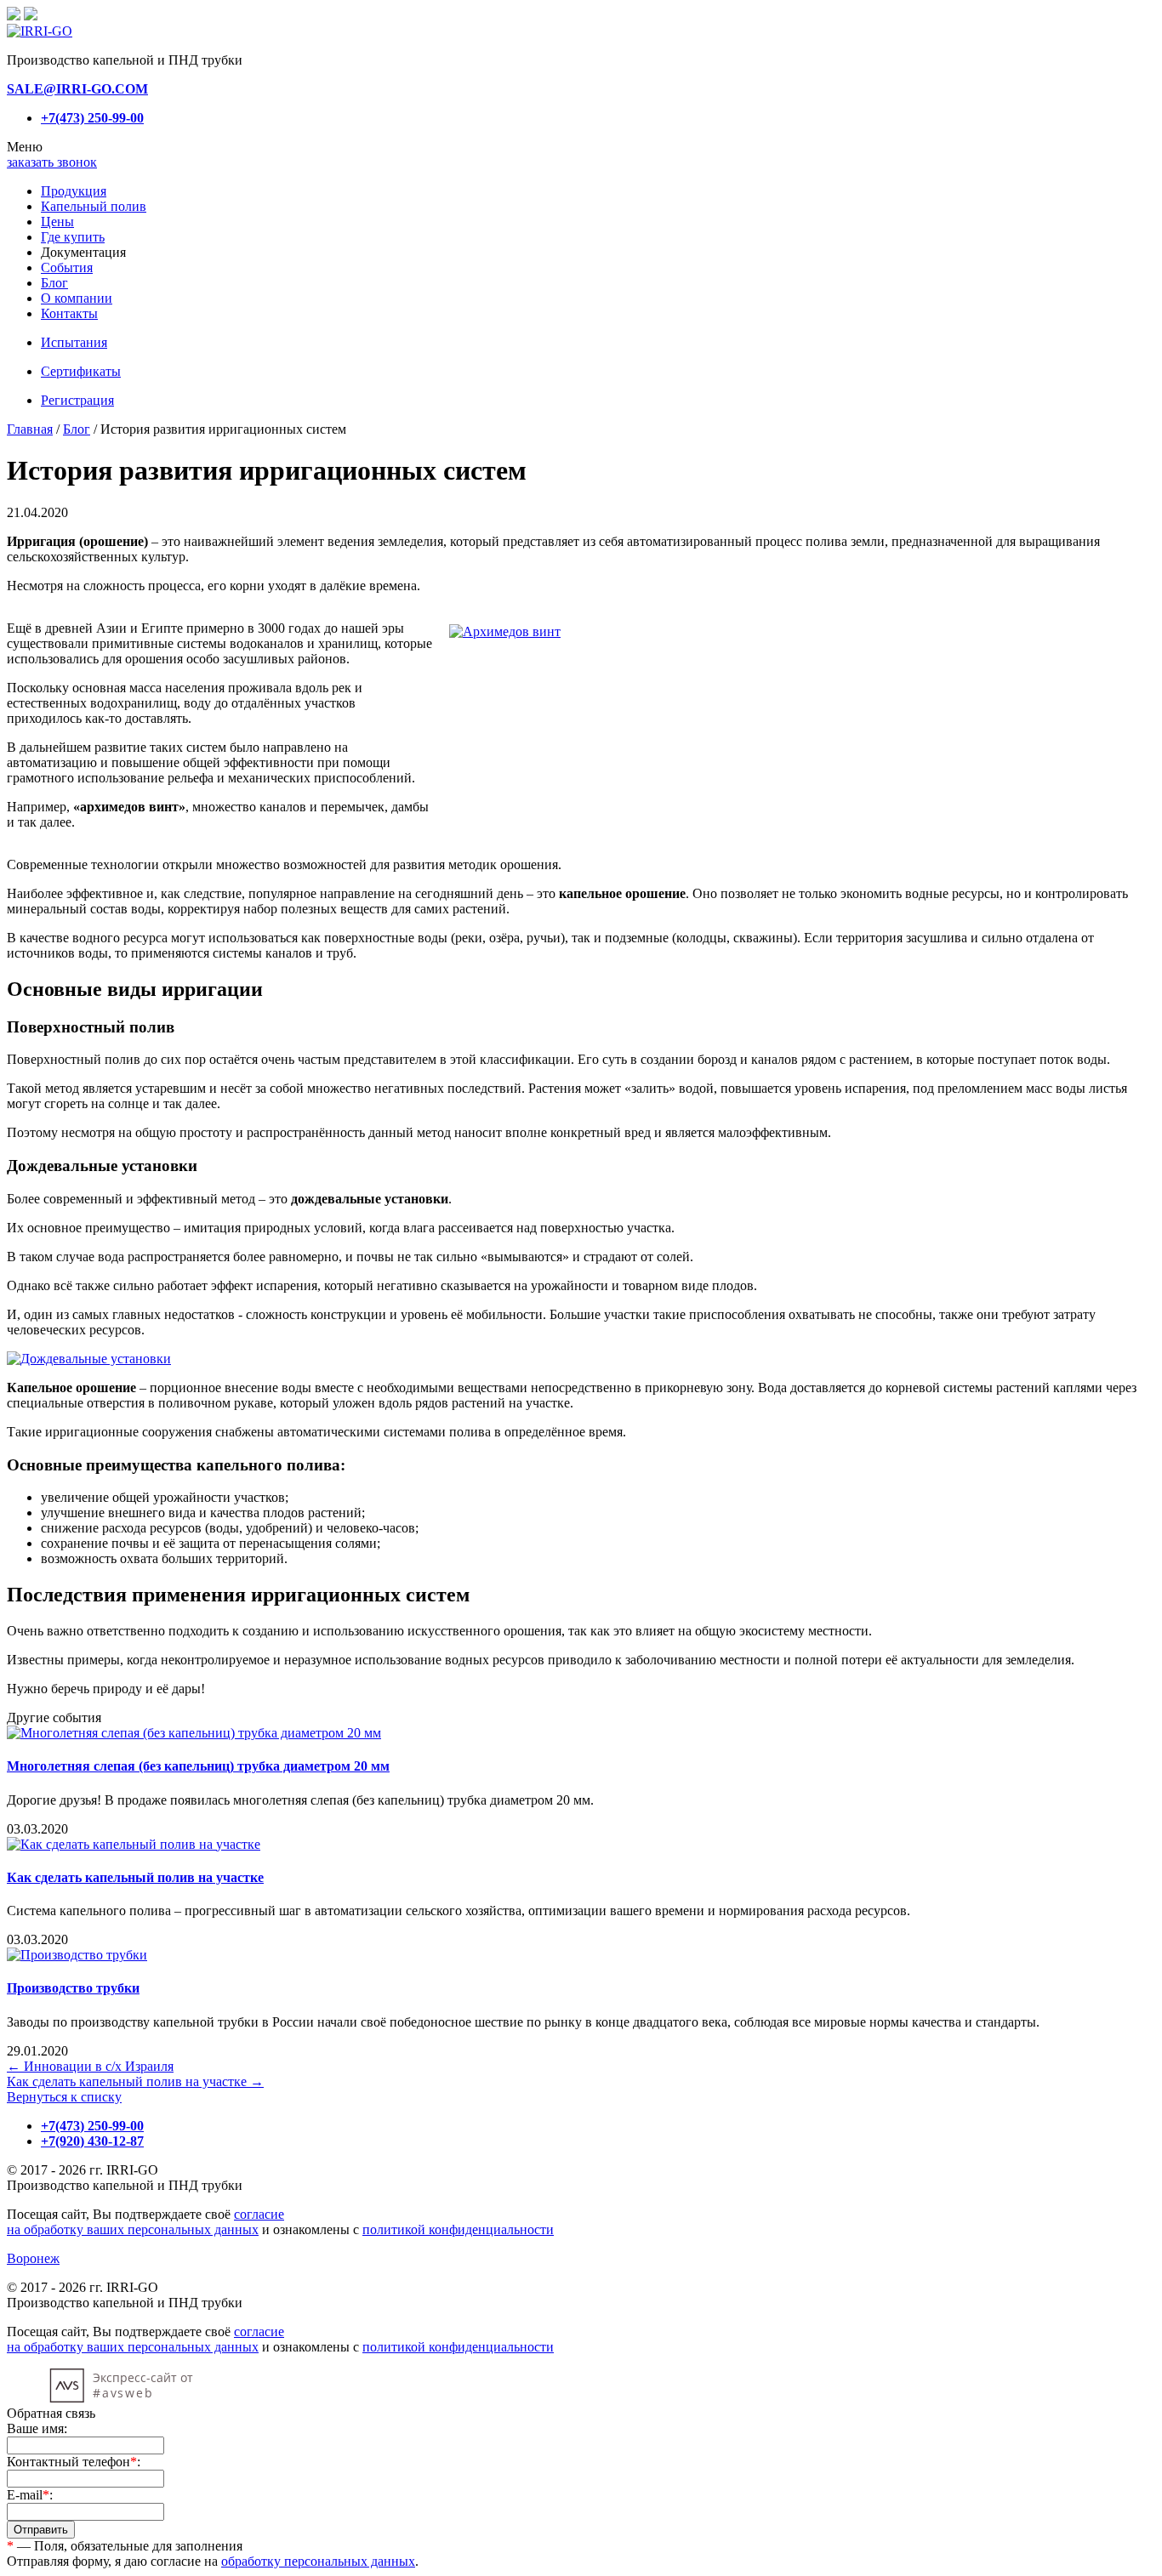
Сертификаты (81, 371)
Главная (30, 429)
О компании (77, 298)
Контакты (69, 313)
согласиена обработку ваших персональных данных (145, 2222)
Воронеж (33, 2258)
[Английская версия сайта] (31, 16)
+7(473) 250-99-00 (92, 118)
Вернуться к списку (64, 2097)
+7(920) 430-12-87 (92, 2141)
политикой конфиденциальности (458, 2229)
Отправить (41, 2530)
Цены (57, 222)
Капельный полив (94, 206)
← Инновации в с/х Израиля (90, 2066)
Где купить (73, 237)
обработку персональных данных (318, 2561)
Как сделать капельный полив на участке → (135, 2081)
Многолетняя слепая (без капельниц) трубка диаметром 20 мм (198, 1766)
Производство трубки (73, 1988)
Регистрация (77, 400)
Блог (54, 283)
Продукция (74, 191)
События (67, 267)
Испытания (74, 342)
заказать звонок (52, 162)
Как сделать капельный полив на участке (135, 1877)
